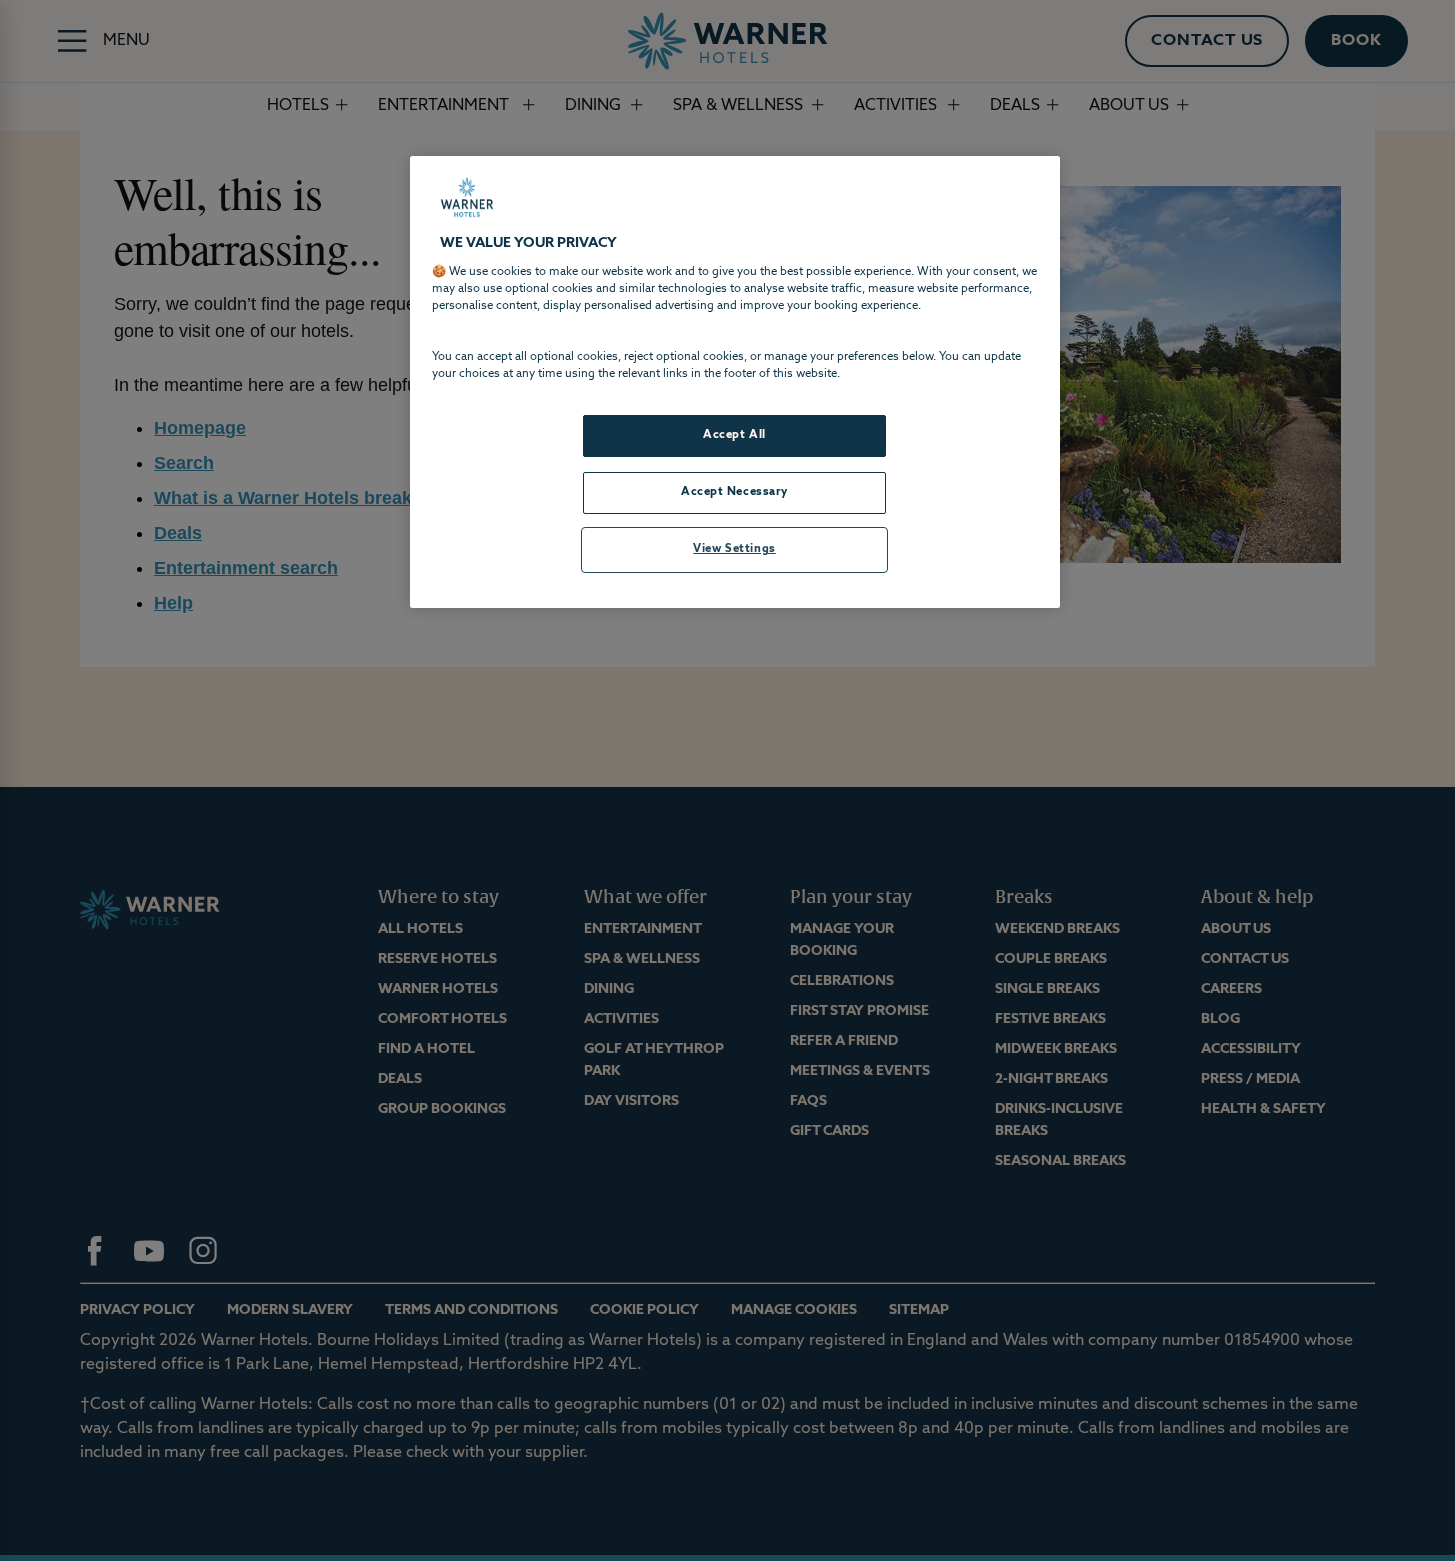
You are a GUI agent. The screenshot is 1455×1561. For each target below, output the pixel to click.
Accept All (734, 435)
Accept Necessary (734, 492)
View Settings (734, 549)
